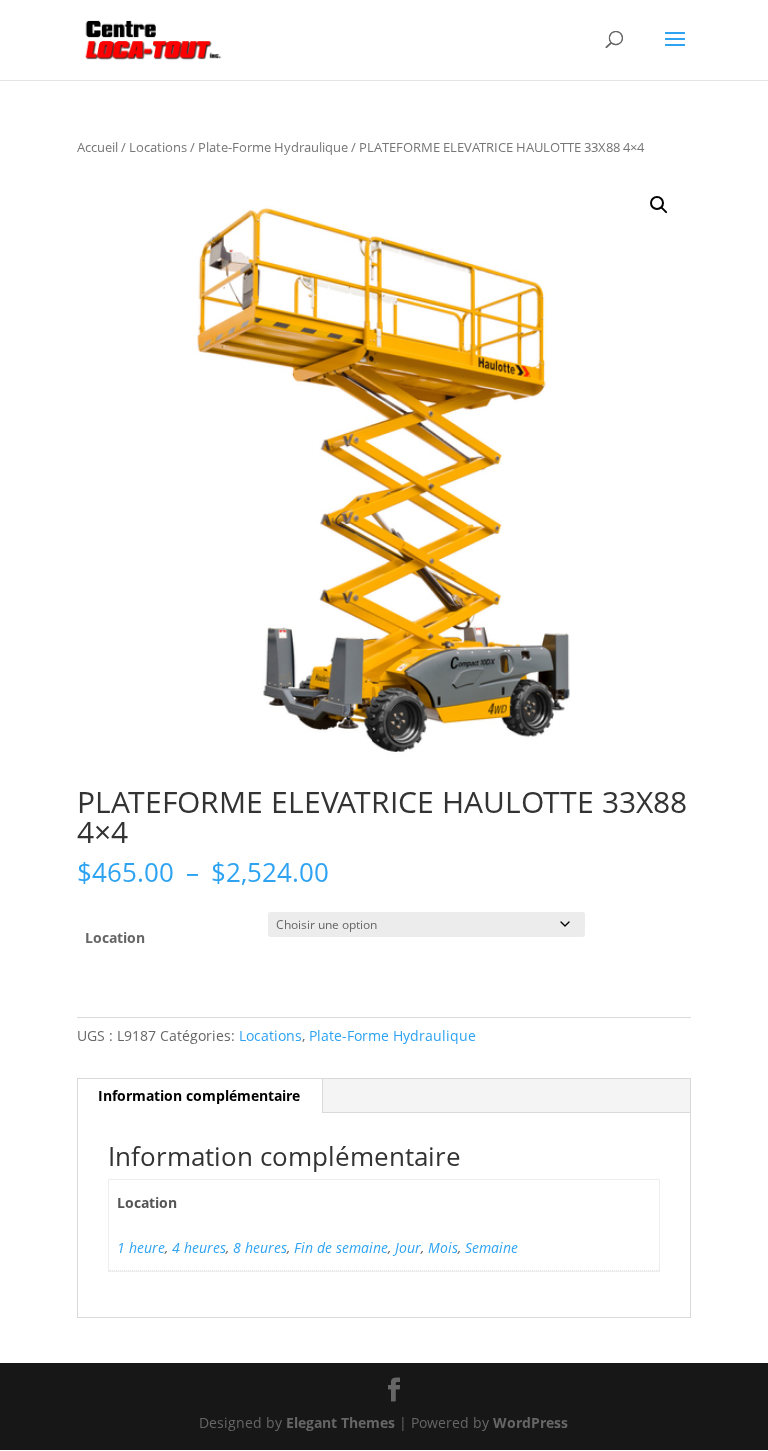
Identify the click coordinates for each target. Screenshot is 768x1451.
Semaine (491, 1247)
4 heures (199, 1247)
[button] (659, 205)
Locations (158, 147)
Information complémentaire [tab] (199, 1095)
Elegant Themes (340, 1422)
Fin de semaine (341, 1247)
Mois (443, 1247)
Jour (408, 1247)
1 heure (141, 1247)
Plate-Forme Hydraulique (273, 147)
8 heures (260, 1247)
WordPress (530, 1422)
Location (115, 937)
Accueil (97, 147)
